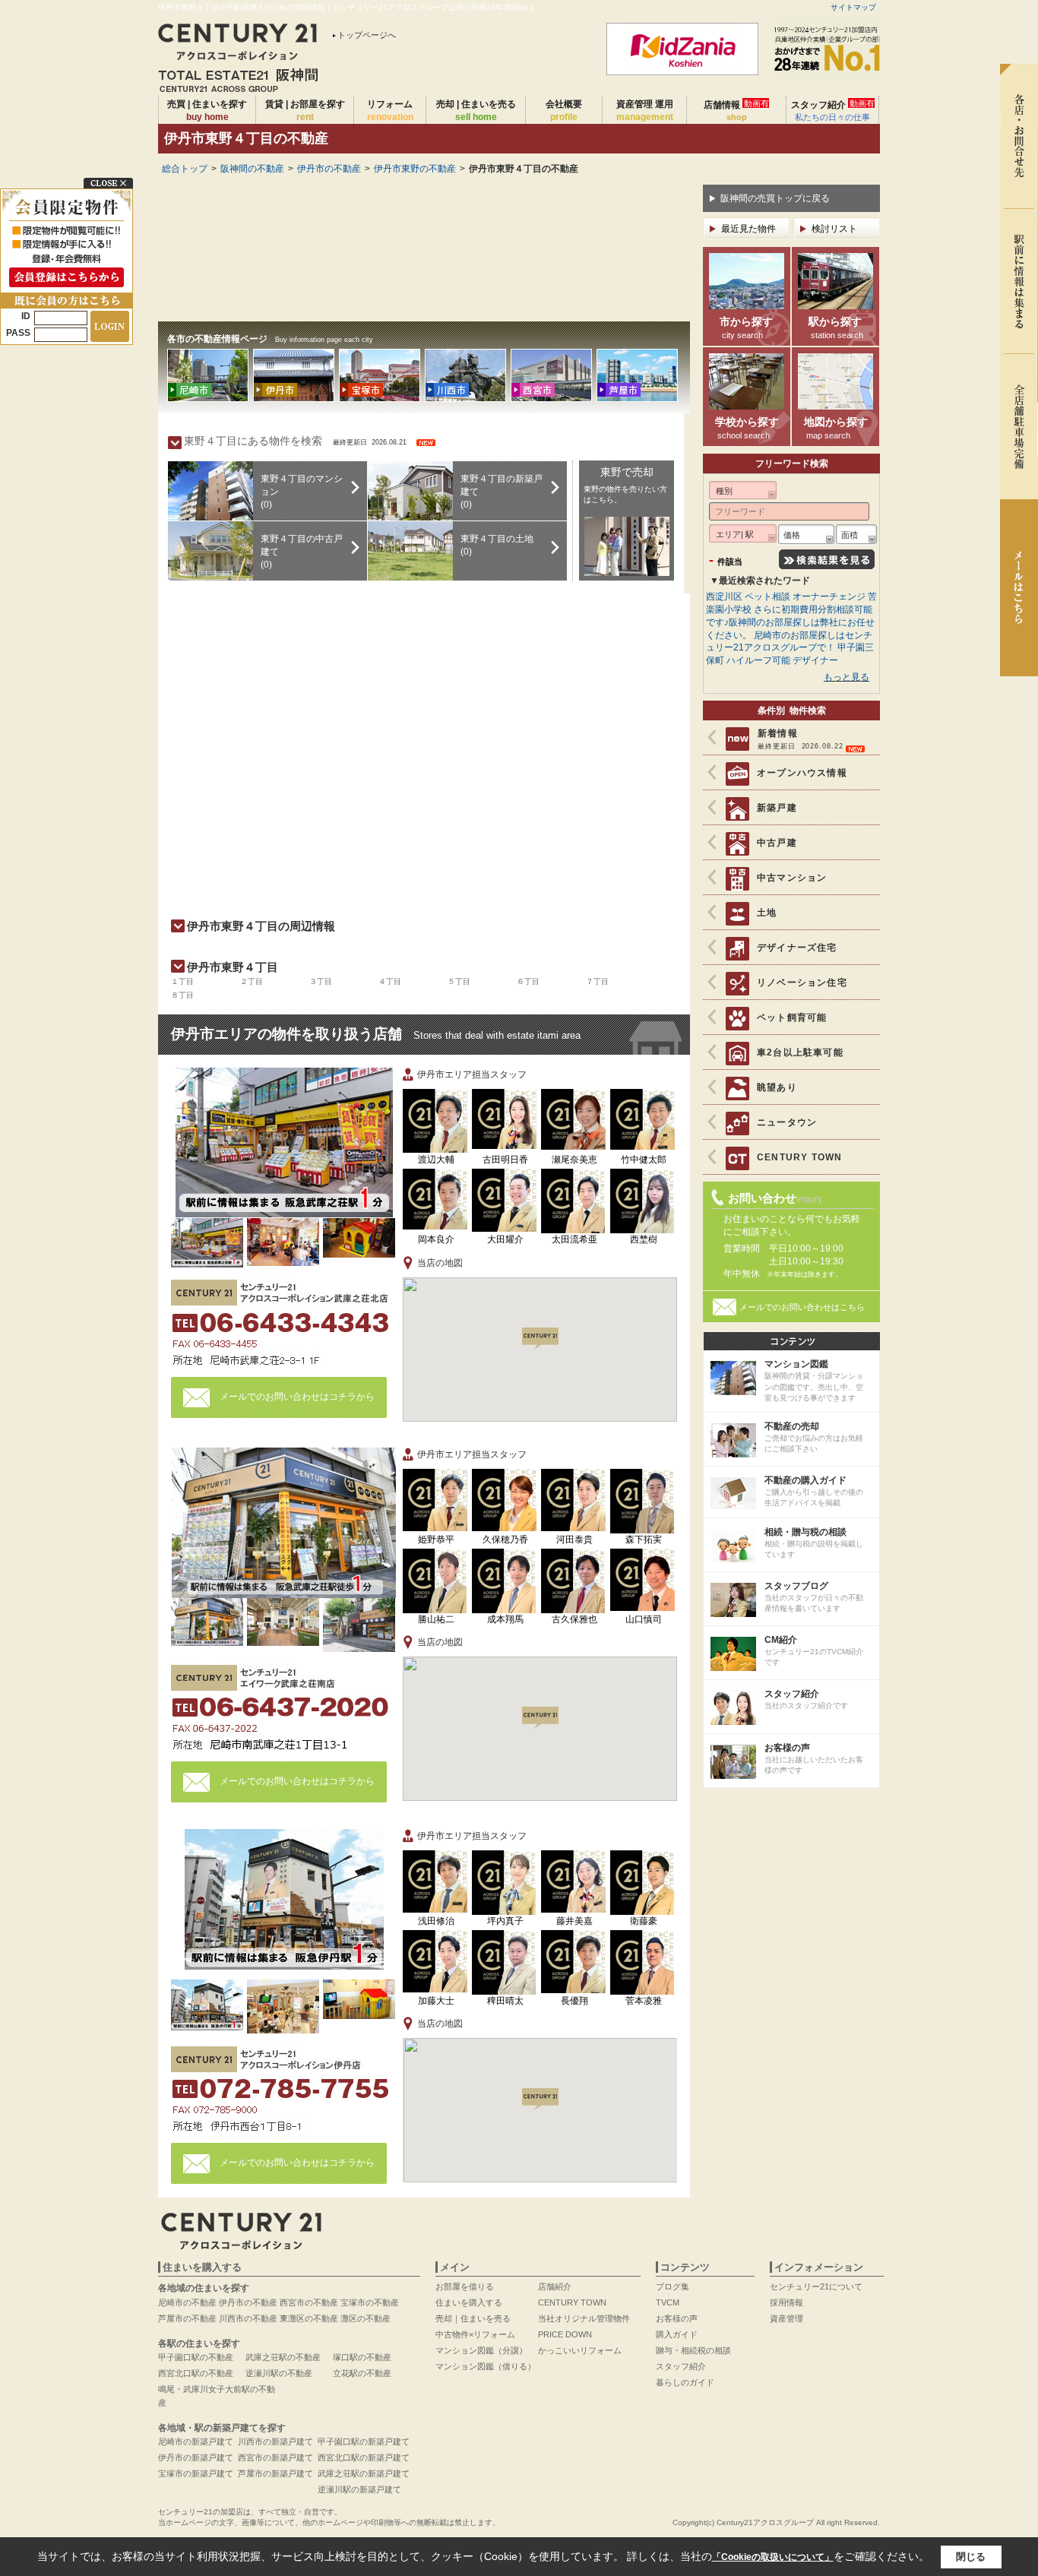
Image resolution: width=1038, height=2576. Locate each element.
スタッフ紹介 (833, 110)
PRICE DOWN (565, 2334)
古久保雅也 (574, 1619)
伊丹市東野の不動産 (415, 169)
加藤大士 (436, 2001)
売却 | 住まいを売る (476, 111)
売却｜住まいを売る (473, 2318)
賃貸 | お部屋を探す (305, 111)
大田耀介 (505, 1239)
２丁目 (252, 981)
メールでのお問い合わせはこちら (802, 1307)
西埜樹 (644, 1239)
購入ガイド (677, 2334)
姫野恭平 (436, 1540)
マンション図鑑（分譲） (481, 2350)
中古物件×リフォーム (475, 2334)
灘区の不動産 (366, 2318)
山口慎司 (644, 1619)
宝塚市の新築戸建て (196, 2473)
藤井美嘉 (574, 1921)
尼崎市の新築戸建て (196, 2442)
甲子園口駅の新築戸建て (364, 2442)
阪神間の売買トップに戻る (775, 198)
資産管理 (786, 2318)
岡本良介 (436, 1239)
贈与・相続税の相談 (693, 2350)
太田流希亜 (574, 1239)
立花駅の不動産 (362, 2373)
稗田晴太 (505, 2001)
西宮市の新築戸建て (275, 2457)
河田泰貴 (574, 1540)
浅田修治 (436, 1921)
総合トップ (185, 169)
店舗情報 (736, 110)
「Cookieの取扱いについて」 (773, 2557)
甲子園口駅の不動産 (196, 2357)
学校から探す (747, 428)
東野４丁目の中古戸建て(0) (302, 552)
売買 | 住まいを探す (207, 111)
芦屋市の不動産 (187, 2318)
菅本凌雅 (644, 2001)
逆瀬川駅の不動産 (279, 2373)
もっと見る (847, 677)
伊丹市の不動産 (329, 169)
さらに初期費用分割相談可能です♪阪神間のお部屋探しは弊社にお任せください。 (790, 622)
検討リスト (834, 229)
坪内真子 (505, 1921)
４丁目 (390, 981)
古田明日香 (505, 1160)
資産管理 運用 (645, 111)
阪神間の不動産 (252, 169)
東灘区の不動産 (309, 2318)
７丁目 (597, 981)
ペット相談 (767, 597)
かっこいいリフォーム (580, 2350)
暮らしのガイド (685, 2382)
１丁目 (182, 981)
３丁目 (321, 981)
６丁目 (528, 981)
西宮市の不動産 (309, 2302)
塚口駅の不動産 (362, 2357)
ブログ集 (672, 2286)
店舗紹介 (555, 2286)
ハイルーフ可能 (758, 660)
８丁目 (182, 995)
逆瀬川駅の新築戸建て (359, 2489)
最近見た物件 (748, 229)
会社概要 (564, 111)
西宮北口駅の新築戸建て (364, 2457)
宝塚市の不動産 (370, 2302)
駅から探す (836, 328)
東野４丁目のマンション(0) (302, 492)
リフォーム (390, 111)
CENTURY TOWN (572, 2302)
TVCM (668, 2302)
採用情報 (786, 2302)
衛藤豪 (644, 1921)
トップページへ (367, 35)
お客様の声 (677, 2318)
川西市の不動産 (248, 2318)
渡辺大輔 (436, 1160)
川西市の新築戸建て (275, 2442)
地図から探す (836, 428)
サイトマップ (853, 7)
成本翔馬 (505, 1619)
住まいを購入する (469, 2302)
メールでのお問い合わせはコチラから (297, 1397)
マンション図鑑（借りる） (486, 2366)
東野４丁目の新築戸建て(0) (502, 492)
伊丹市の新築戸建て (196, 2457)
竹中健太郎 (644, 1160)
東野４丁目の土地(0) (497, 545)
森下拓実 (644, 1540)
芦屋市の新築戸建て (275, 2473)
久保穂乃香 (505, 1540)
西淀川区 (724, 597)
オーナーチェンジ (829, 597)
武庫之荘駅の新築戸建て (364, 2473)
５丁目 (459, 981)
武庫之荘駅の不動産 (283, 2357)
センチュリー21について (816, 2286)
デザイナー (815, 660)
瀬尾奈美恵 (574, 1160)
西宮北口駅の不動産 (196, 2373)
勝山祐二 (436, 1619)
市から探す (746, 328)
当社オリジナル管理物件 (584, 2318)
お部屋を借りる (465, 2286)
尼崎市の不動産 (187, 2302)
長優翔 (574, 2001)
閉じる (971, 2557)
